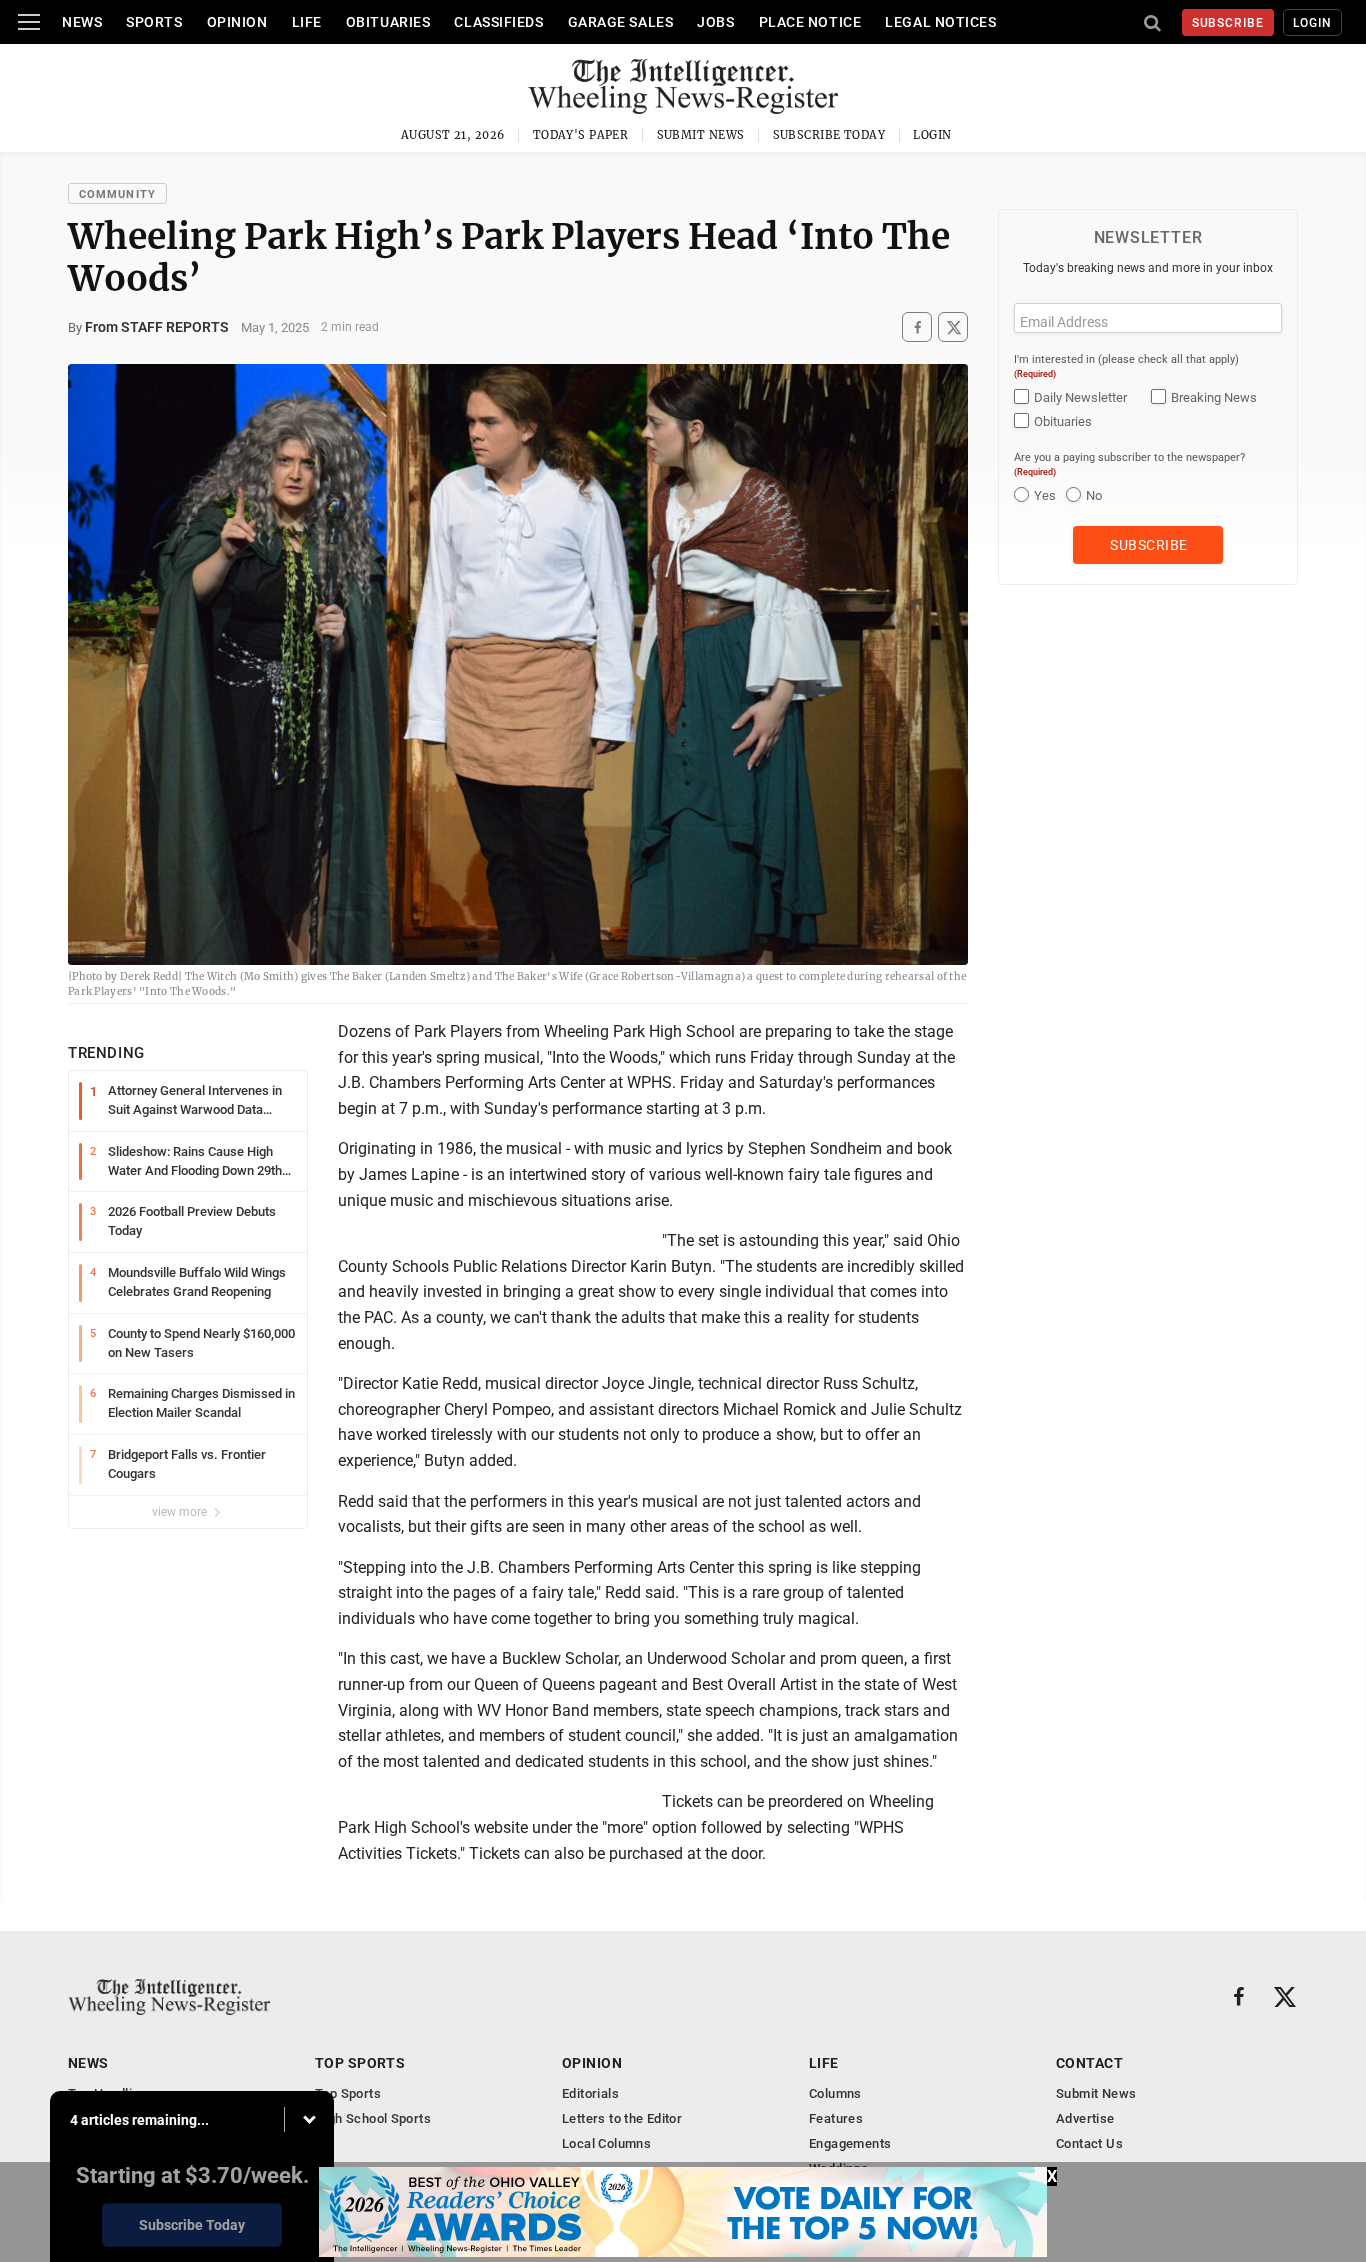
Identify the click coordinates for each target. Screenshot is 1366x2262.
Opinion (237, 22)
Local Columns (606, 2143)
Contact (1089, 2063)
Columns (835, 2093)
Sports (154, 22)
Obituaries (388, 22)
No (1094, 495)
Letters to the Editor (622, 2118)
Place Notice (810, 22)
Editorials (590, 2093)
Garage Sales (621, 22)
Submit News (701, 135)
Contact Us (1089, 2143)
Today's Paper (581, 135)
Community (117, 194)
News (82, 22)
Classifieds (498, 22)
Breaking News (1214, 397)
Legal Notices (940, 22)
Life (307, 22)
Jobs (715, 22)
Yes (1045, 495)
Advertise (1085, 2118)
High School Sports (373, 2118)
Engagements (850, 2143)
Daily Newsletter (1080, 397)
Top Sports (360, 2063)
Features (836, 2118)
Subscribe (1228, 23)
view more (181, 1512)
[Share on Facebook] (917, 327)
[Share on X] (953, 327)
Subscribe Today (829, 135)
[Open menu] (29, 22)
